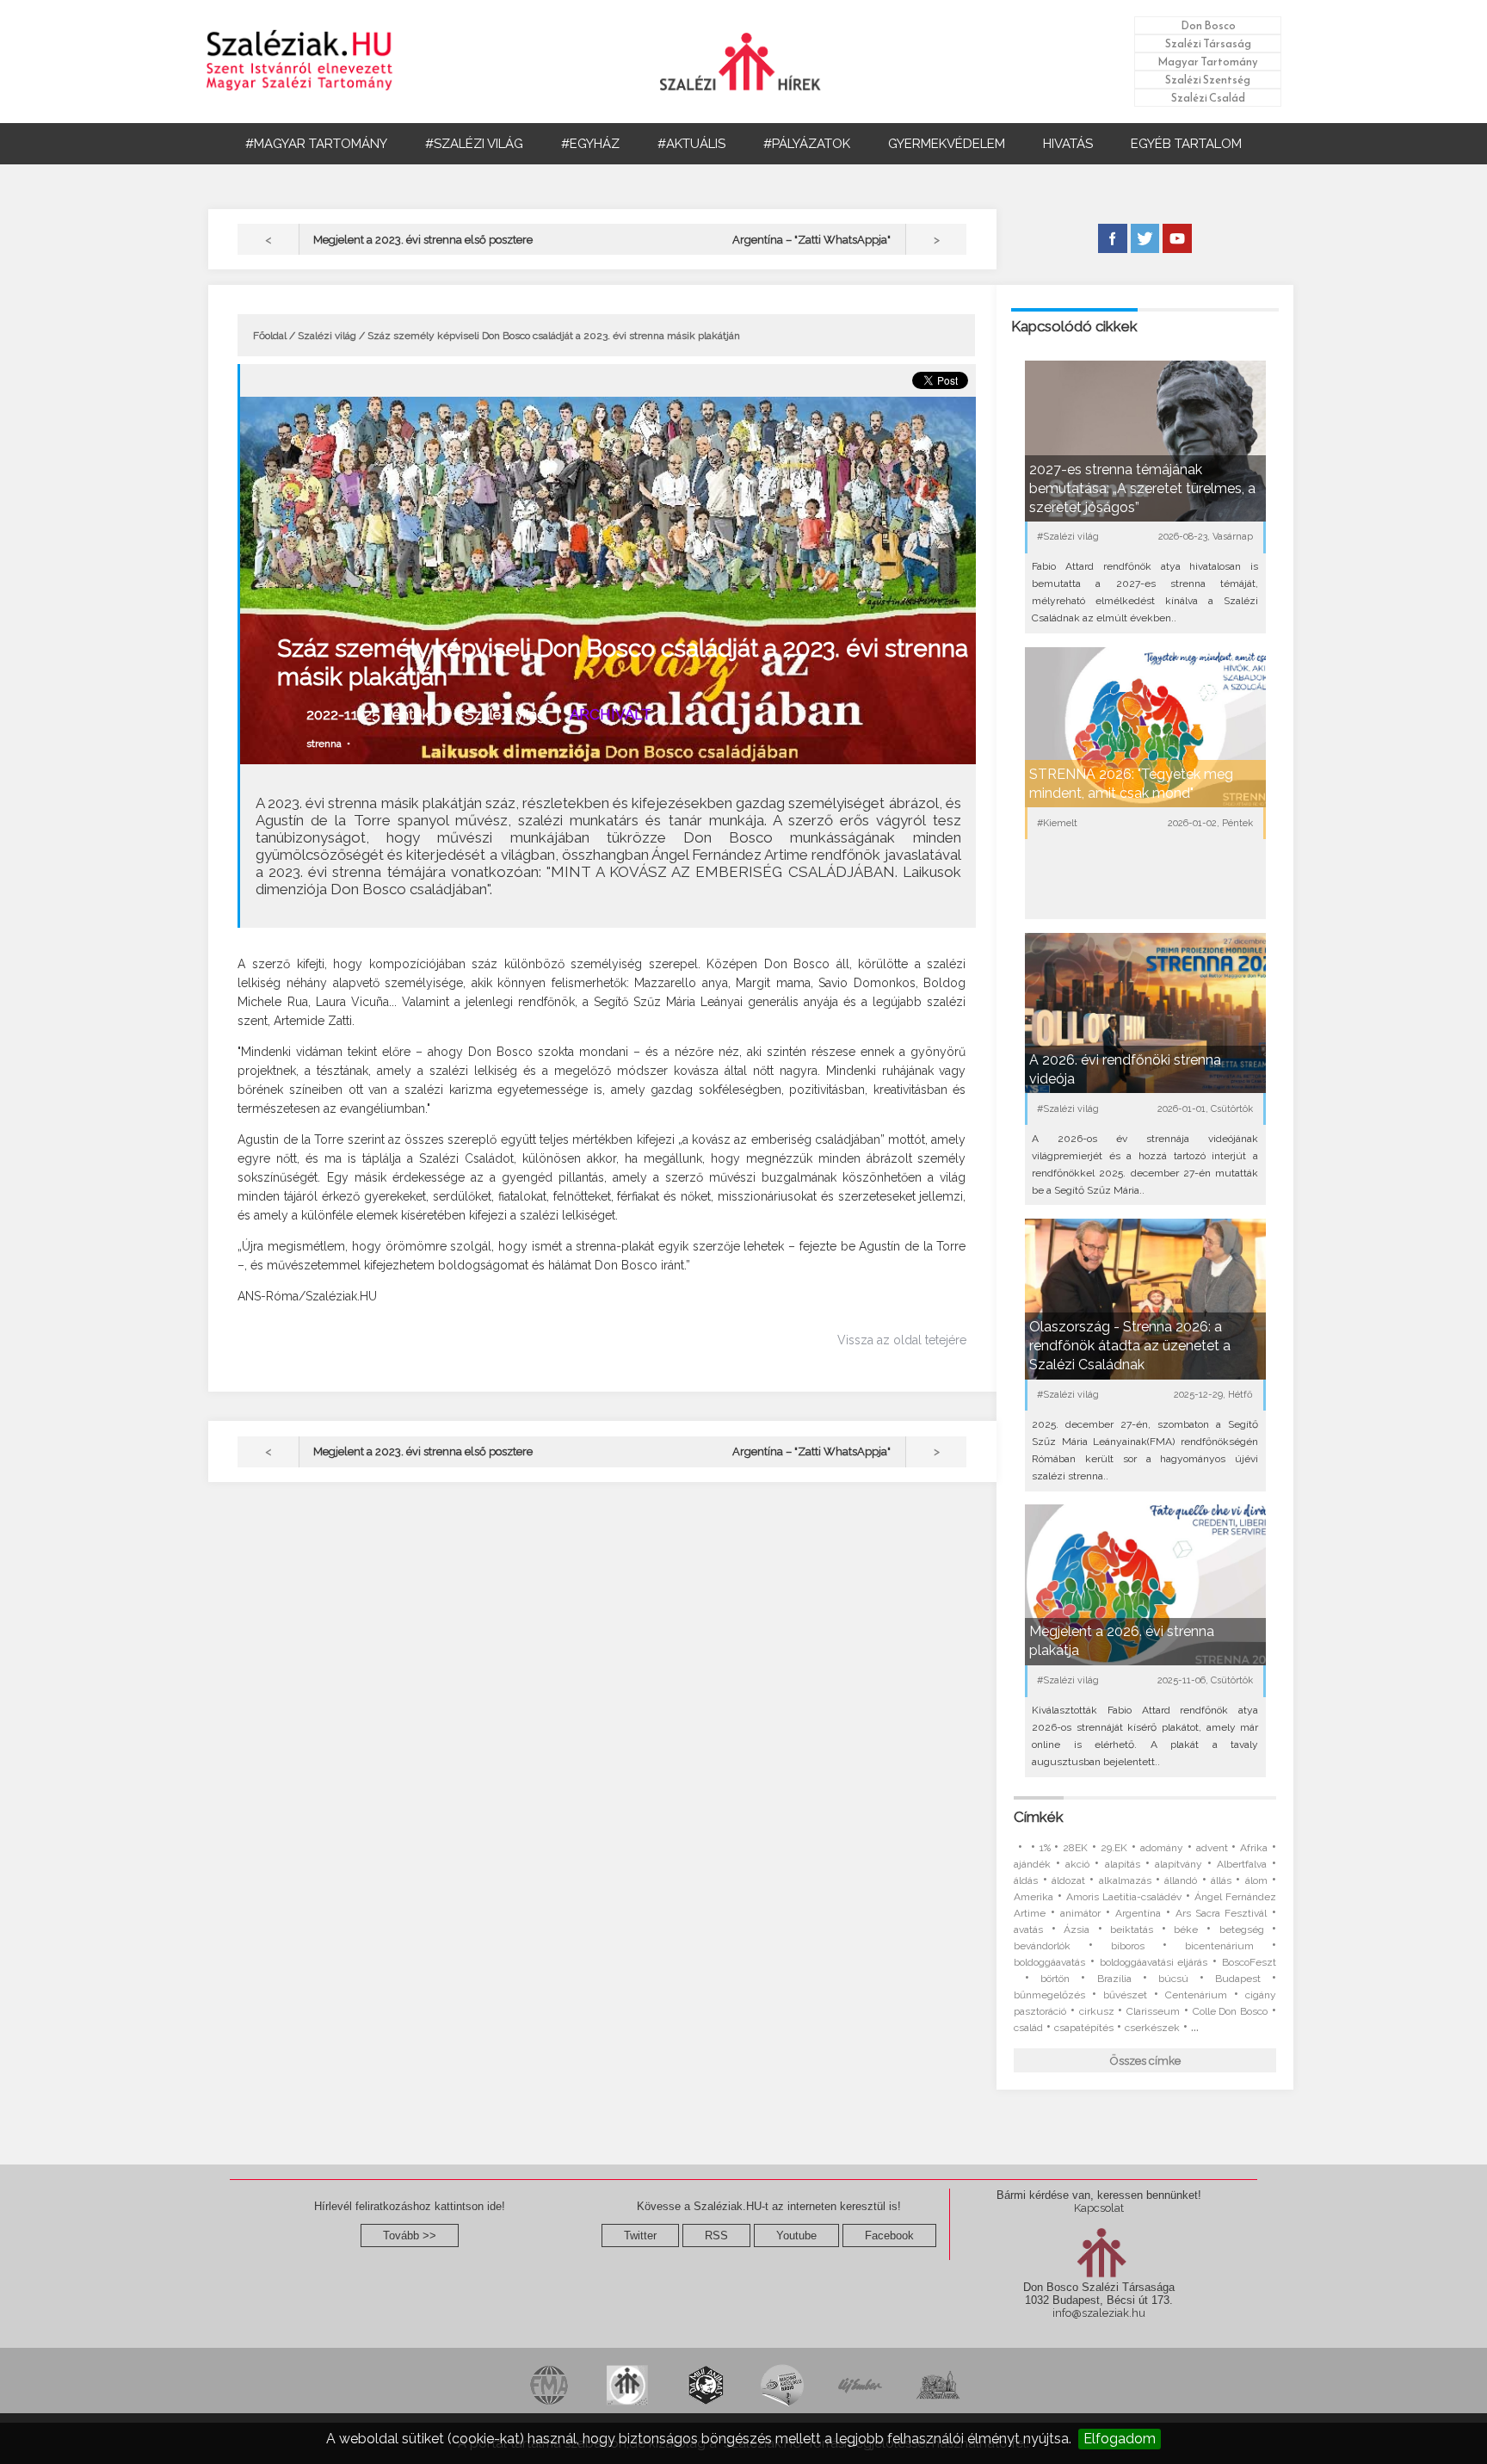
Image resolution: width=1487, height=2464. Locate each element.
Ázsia (1077, 1930)
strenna (324, 744)
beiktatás (1132, 1930)
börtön (1055, 1979)
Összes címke (1145, 2061)
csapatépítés (1084, 2028)
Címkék (1039, 1817)
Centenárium (1196, 1995)
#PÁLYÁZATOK (807, 144)
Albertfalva (1242, 1864)
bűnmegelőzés (1049, 1995)
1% (1045, 1848)
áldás (1026, 1880)
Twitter (640, 2236)
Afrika (1254, 1848)
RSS (716, 2236)
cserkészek (1152, 2028)
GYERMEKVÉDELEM (947, 144)
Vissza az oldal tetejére (902, 1340)
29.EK (1114, 1848)
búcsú (1173, 1979)
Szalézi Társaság (1208, 43)
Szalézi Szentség (1208, 80)
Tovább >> (410, 2236)
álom (1256, 1880)
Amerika (1033, 1897)
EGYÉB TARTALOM (1186, 144)
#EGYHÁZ (590, 144)
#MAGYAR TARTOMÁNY (316, 144)
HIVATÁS (1068, 144)
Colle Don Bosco (1231, 2011)
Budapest (1238, 1979)
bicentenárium (1219, 1946)
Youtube (796, 2236)
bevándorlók (1042, 1946)
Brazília (1114, 1979)
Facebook (889, 2236)
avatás (1028, 1930)
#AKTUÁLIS (691, 144)
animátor (1080, 1913)
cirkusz (1097, 2011)
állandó (1181, 1880)
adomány (1162, 1848)
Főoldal (270, 336)
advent (1212, 1848)
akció (1077, 1864)
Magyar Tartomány (1208, 62)
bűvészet (1125, 1995)
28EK (1075, 1848)
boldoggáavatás (1049, 1962)
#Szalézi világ (500, 714)
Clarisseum (1153, 2011)
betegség (1242, 1930)
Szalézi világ (327, 336)
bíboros (1128, 1946)
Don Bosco (1208, 25)
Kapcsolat (1099, 2208)
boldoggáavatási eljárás (1154, 1962)
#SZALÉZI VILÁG (474, 144)
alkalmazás (1125, 1880)
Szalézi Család (1208, 98)
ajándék (1032, 1864)
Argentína (1138, 1913)
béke (1186, 1930)
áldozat (1068, 1880)
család (1028, 2028)
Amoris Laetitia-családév (1124, 1897)
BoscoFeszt (1249, 1962)
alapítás (1123, 1864)
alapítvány (1178, 1864)
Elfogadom (1120, 2439)
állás (1221, 1880)
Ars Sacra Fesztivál (1221, 1913)
